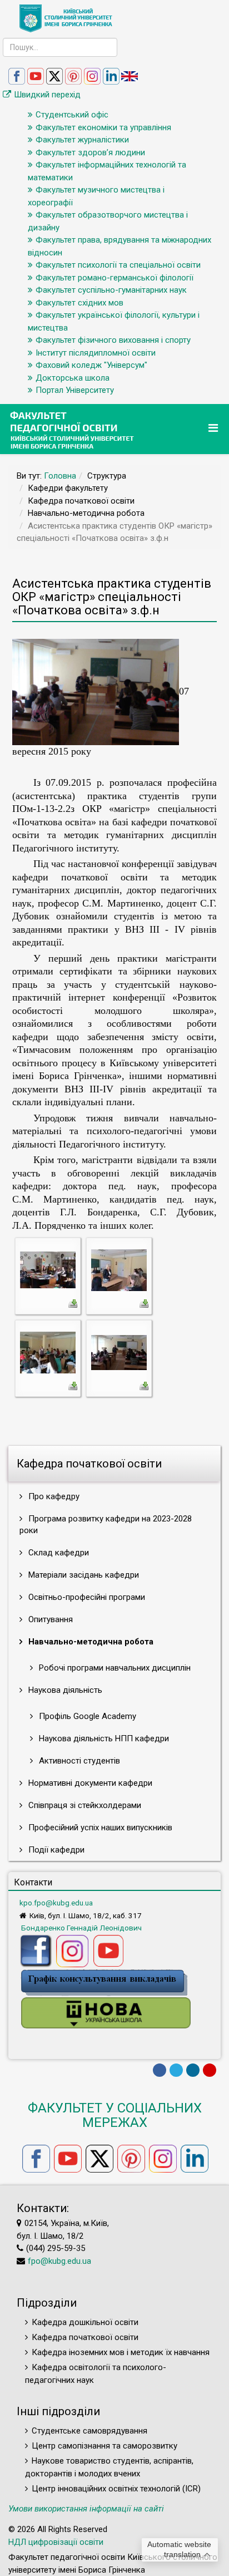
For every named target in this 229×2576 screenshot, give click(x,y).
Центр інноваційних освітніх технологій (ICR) (116, 2489)
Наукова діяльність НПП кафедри (103, 1738)
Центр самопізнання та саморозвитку (104, 2446)
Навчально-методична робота (90, 1642)
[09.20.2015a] (119, 1352)
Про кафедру (53, 1496)
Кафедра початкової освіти (85, 2337)
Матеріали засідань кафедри (83, 1575)
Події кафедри (55, 1850)
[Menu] (215, 428)
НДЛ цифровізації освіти (56, 2542)
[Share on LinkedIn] (193, 2070)
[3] (119, 1269)
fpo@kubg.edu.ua (59, 2261)
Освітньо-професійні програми (86, 1597)
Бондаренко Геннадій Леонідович (81, 1928)
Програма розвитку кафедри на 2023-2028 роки (106, 1525)
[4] (48, 1352)
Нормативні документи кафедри (89, 1783)
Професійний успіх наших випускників (99, 1828)
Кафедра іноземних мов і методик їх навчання (121, 2352)
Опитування (49, 1619)
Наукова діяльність (64, 1690)
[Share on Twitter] (176, 2070)
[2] (48, 1269)
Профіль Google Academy (86, 1716)
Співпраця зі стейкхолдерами (84, 1805)
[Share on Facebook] (160, 2070)
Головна (60, 476)
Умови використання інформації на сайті (86, 2509)
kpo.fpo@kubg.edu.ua (56, 1903)
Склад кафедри (58, 1553)
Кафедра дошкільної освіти (85, 2322)
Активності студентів (78, 1761)
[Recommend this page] (210, 2070)
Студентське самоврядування (89, 2431)
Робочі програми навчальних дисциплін (114, 1668)
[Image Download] (73, 1303)
